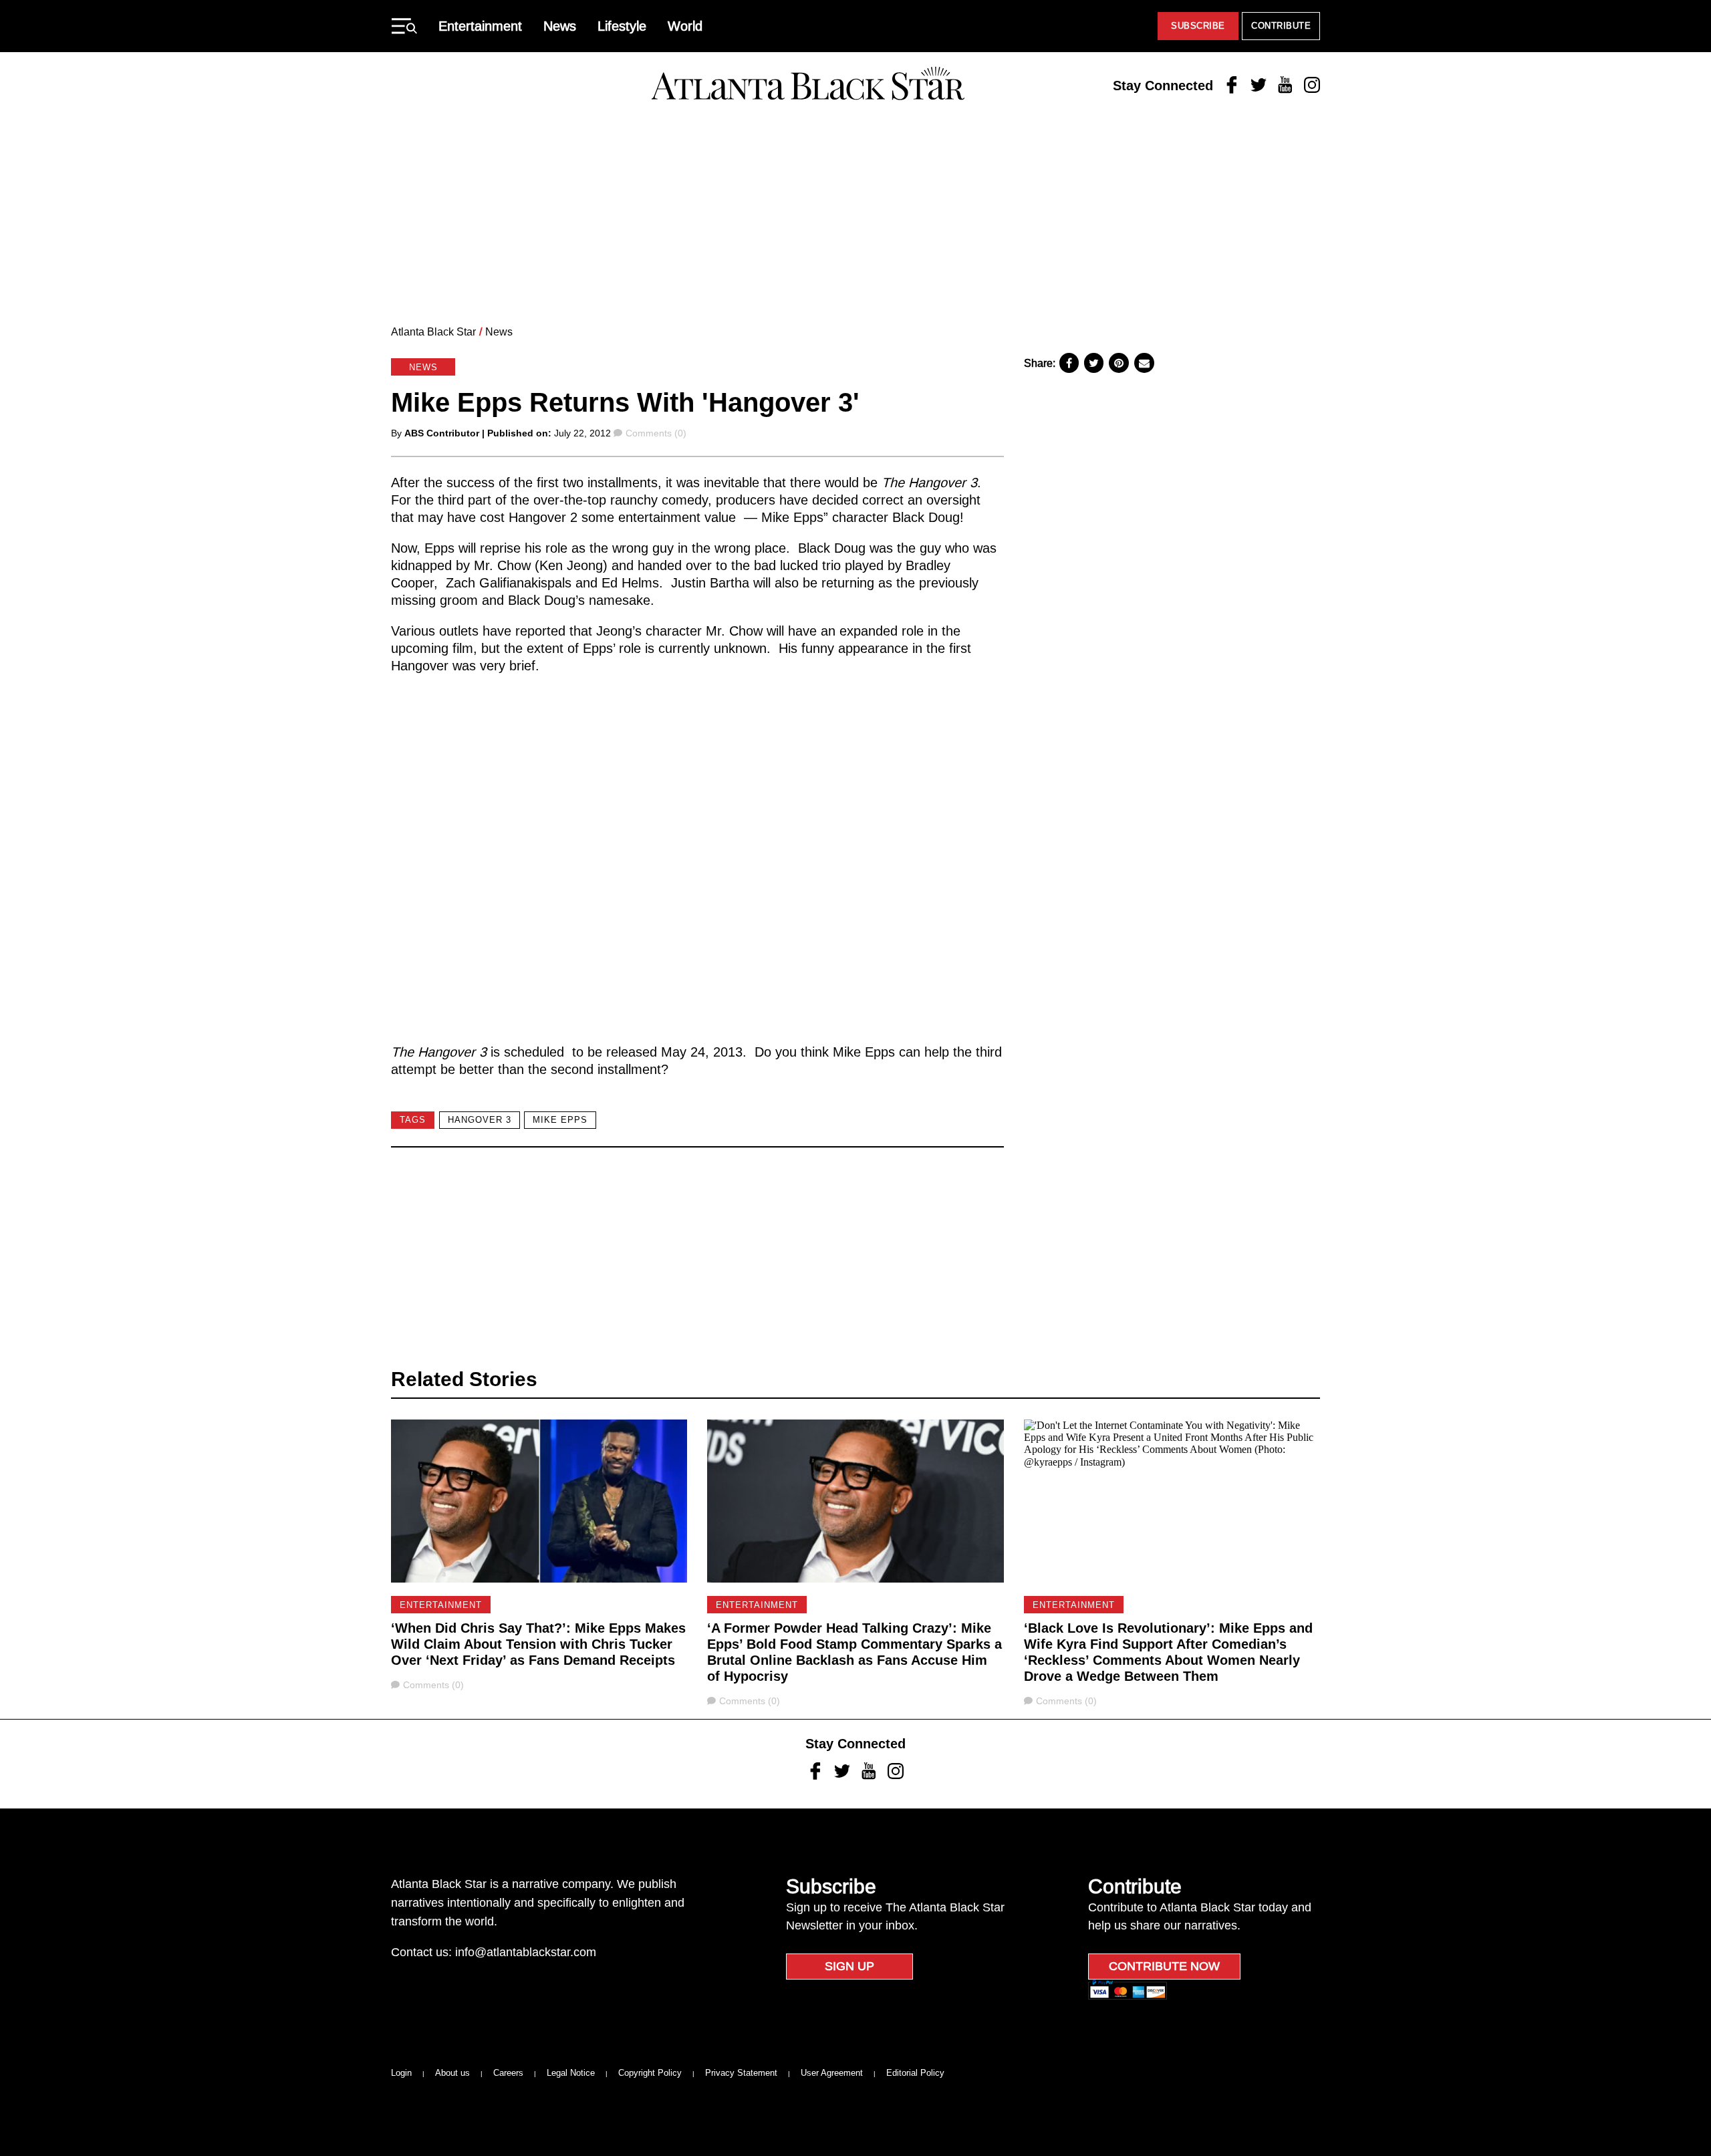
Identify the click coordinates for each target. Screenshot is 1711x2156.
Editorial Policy (915, 2073)
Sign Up (849, 1966)
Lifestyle (622, 26)
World (685, 26)
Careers (508, 2073)
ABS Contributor (442, 433)
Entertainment (480, 26)
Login (401, 2073)
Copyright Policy (650, 2073)
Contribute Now (1164, 1966)
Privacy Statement (741, 2073)
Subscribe (1198, 26)
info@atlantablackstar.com (526, 1952)
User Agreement (832, 2073)
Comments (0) (656, 433)
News (560, 26)
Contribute (1281, 26)
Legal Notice (571, 2073)
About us (452, 2073)
